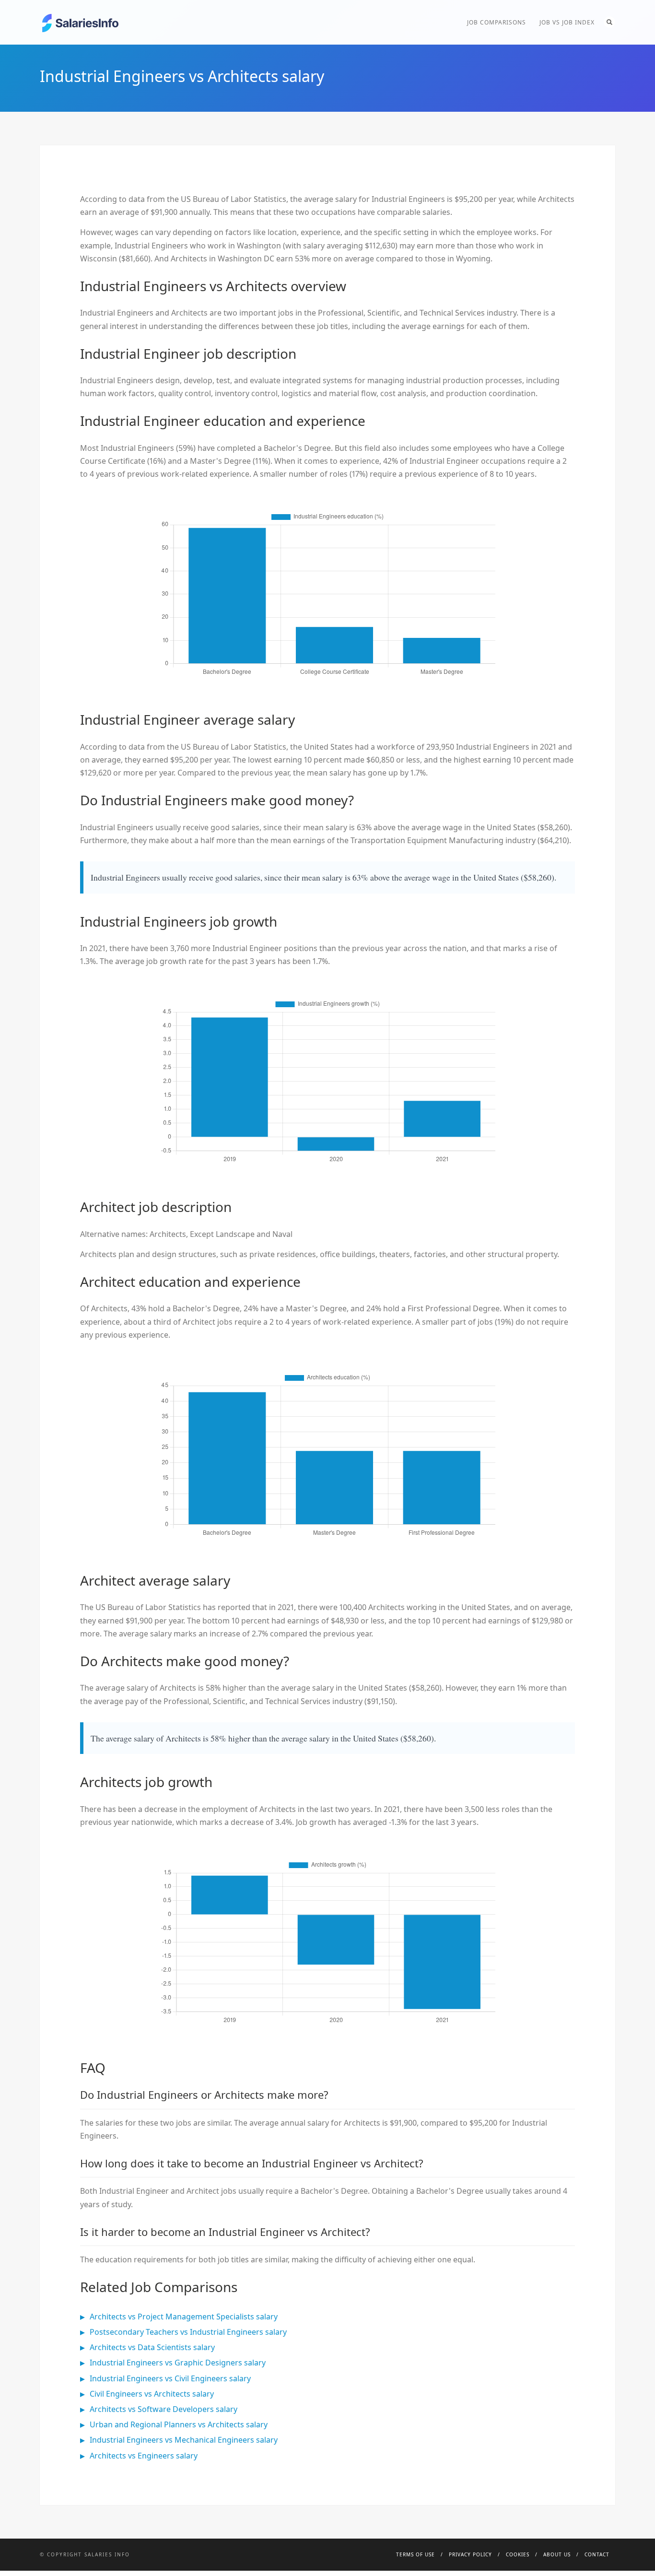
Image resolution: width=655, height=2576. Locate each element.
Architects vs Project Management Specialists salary (184, 2317)
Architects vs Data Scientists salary (152, 2347)
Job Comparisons (497, 22)
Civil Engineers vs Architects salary (152, 2394)
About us (557, 2554)
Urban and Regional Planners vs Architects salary (179, 2424)
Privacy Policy (470, 2554)
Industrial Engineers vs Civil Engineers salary (170, 2378)
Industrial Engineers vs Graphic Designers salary (178, 2363)
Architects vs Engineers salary (144, 2456)
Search (609, 22)
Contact (597, 2554)
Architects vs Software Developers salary (164, 2409)
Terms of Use (415, 2554)
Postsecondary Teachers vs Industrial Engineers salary (188, 2332)
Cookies (518, 2554)
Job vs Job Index (567, 22)
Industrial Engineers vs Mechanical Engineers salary (184, 2440)
